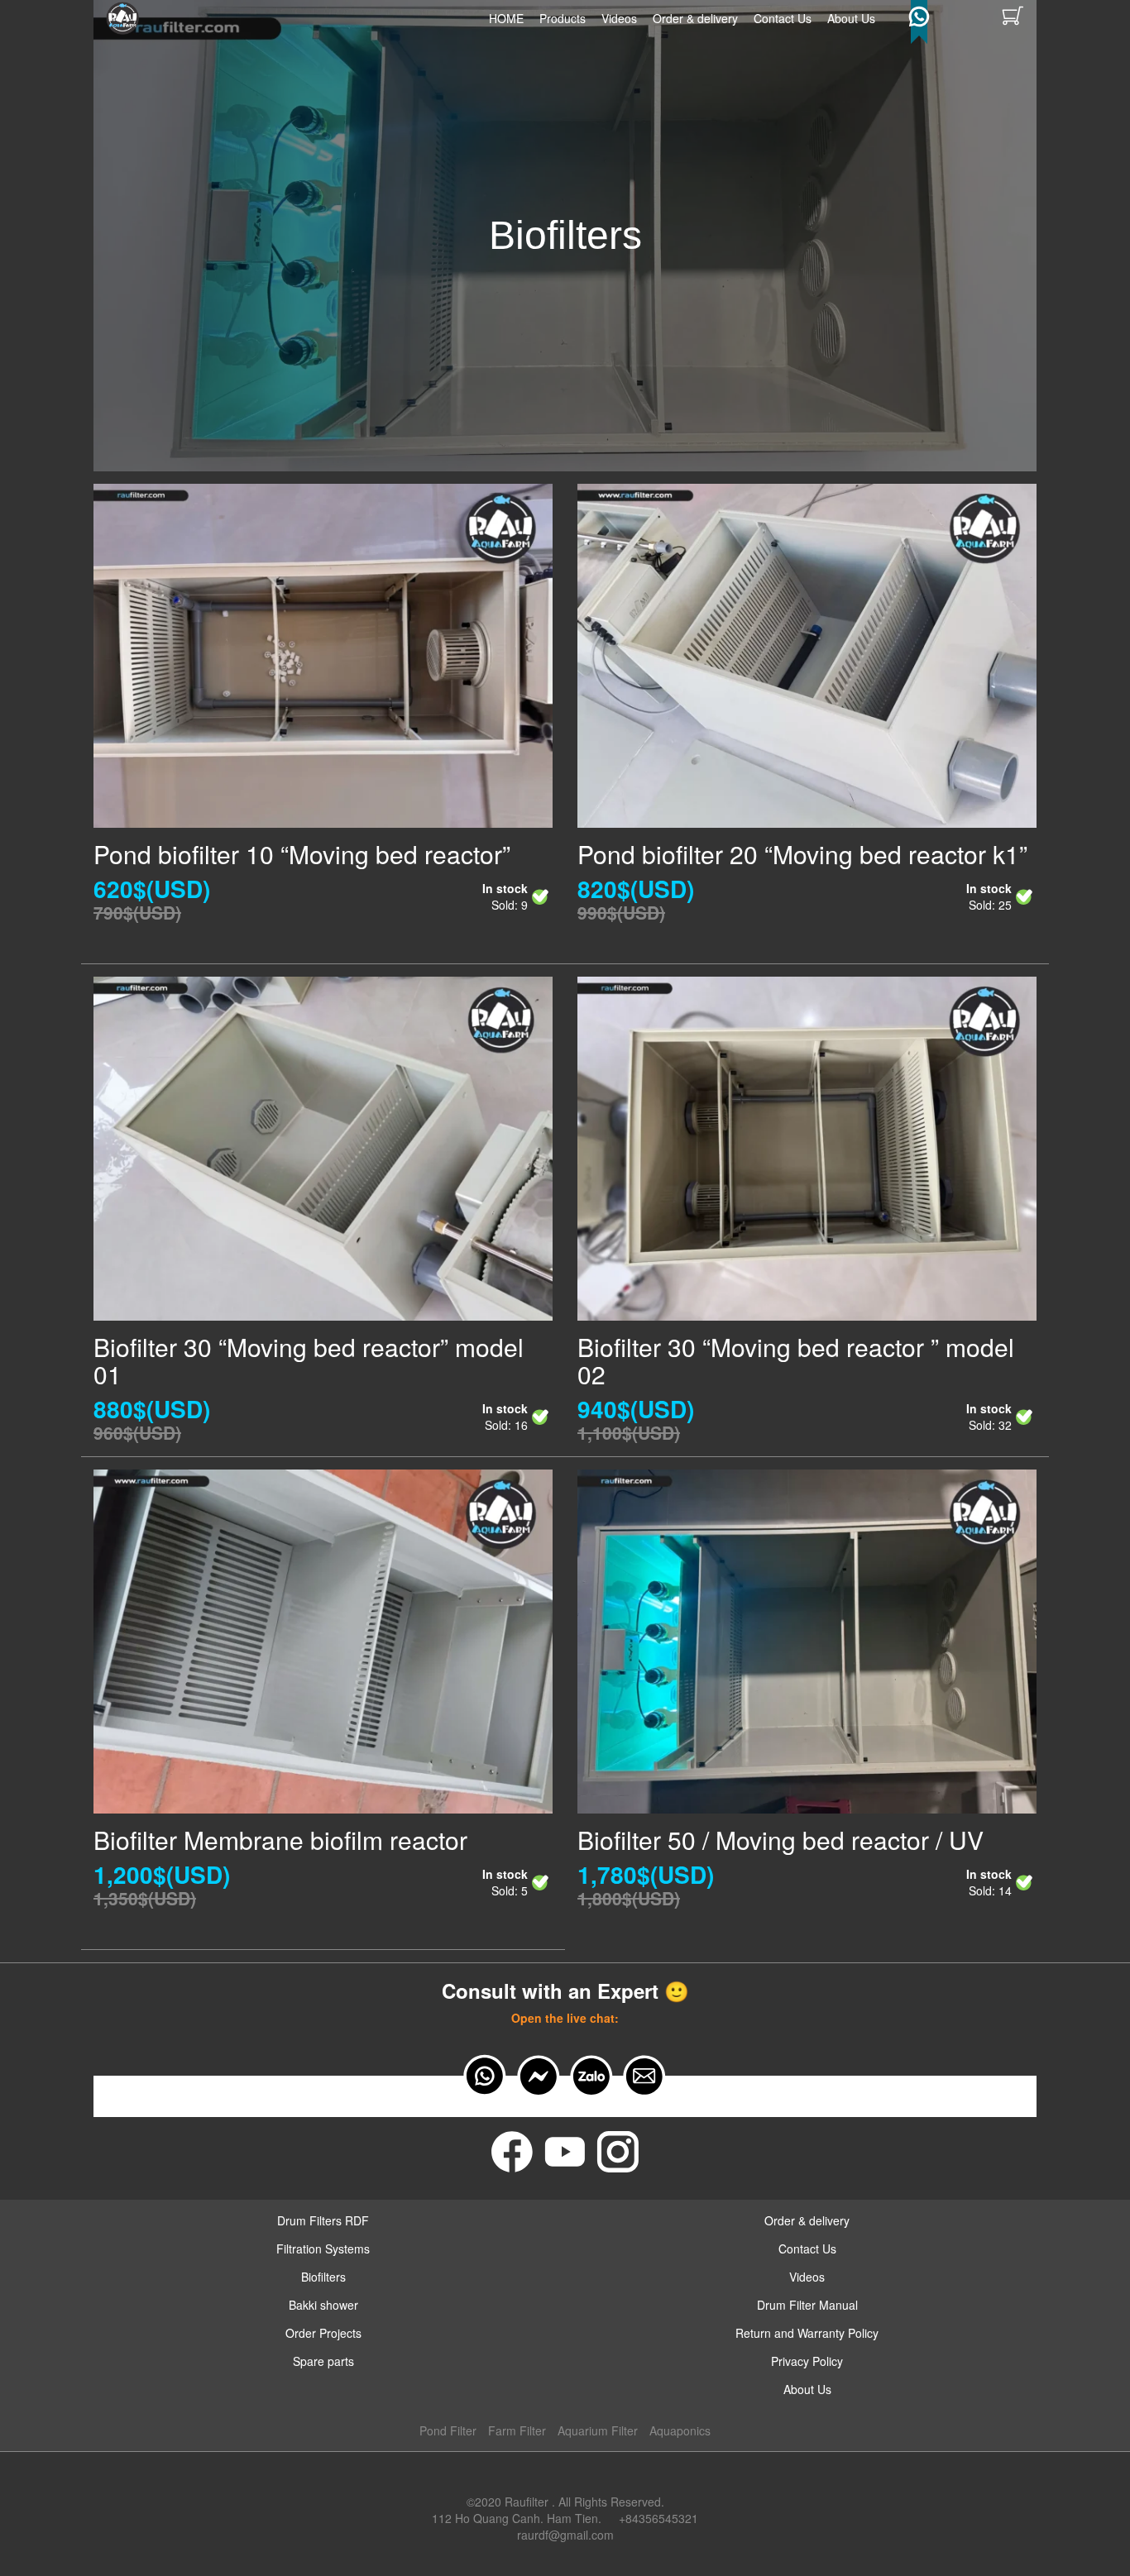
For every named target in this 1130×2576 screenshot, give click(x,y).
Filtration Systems (323, 2249)
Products (563, 18)
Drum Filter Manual (807, 2305)
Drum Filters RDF (323, 2220)
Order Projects (323, 2333)
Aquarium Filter (598, 2430)
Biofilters (323, 2277)
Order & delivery (695, 18)
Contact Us (783, 18)
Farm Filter (517, 2430)
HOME (506, 18)
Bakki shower (323, 2305)
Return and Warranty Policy (807, 2333)
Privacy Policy (807, 2361)
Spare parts (323, 2361)
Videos (619, 18)
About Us (851, 18)
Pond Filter (448, 2430)
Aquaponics (680, 2430)
